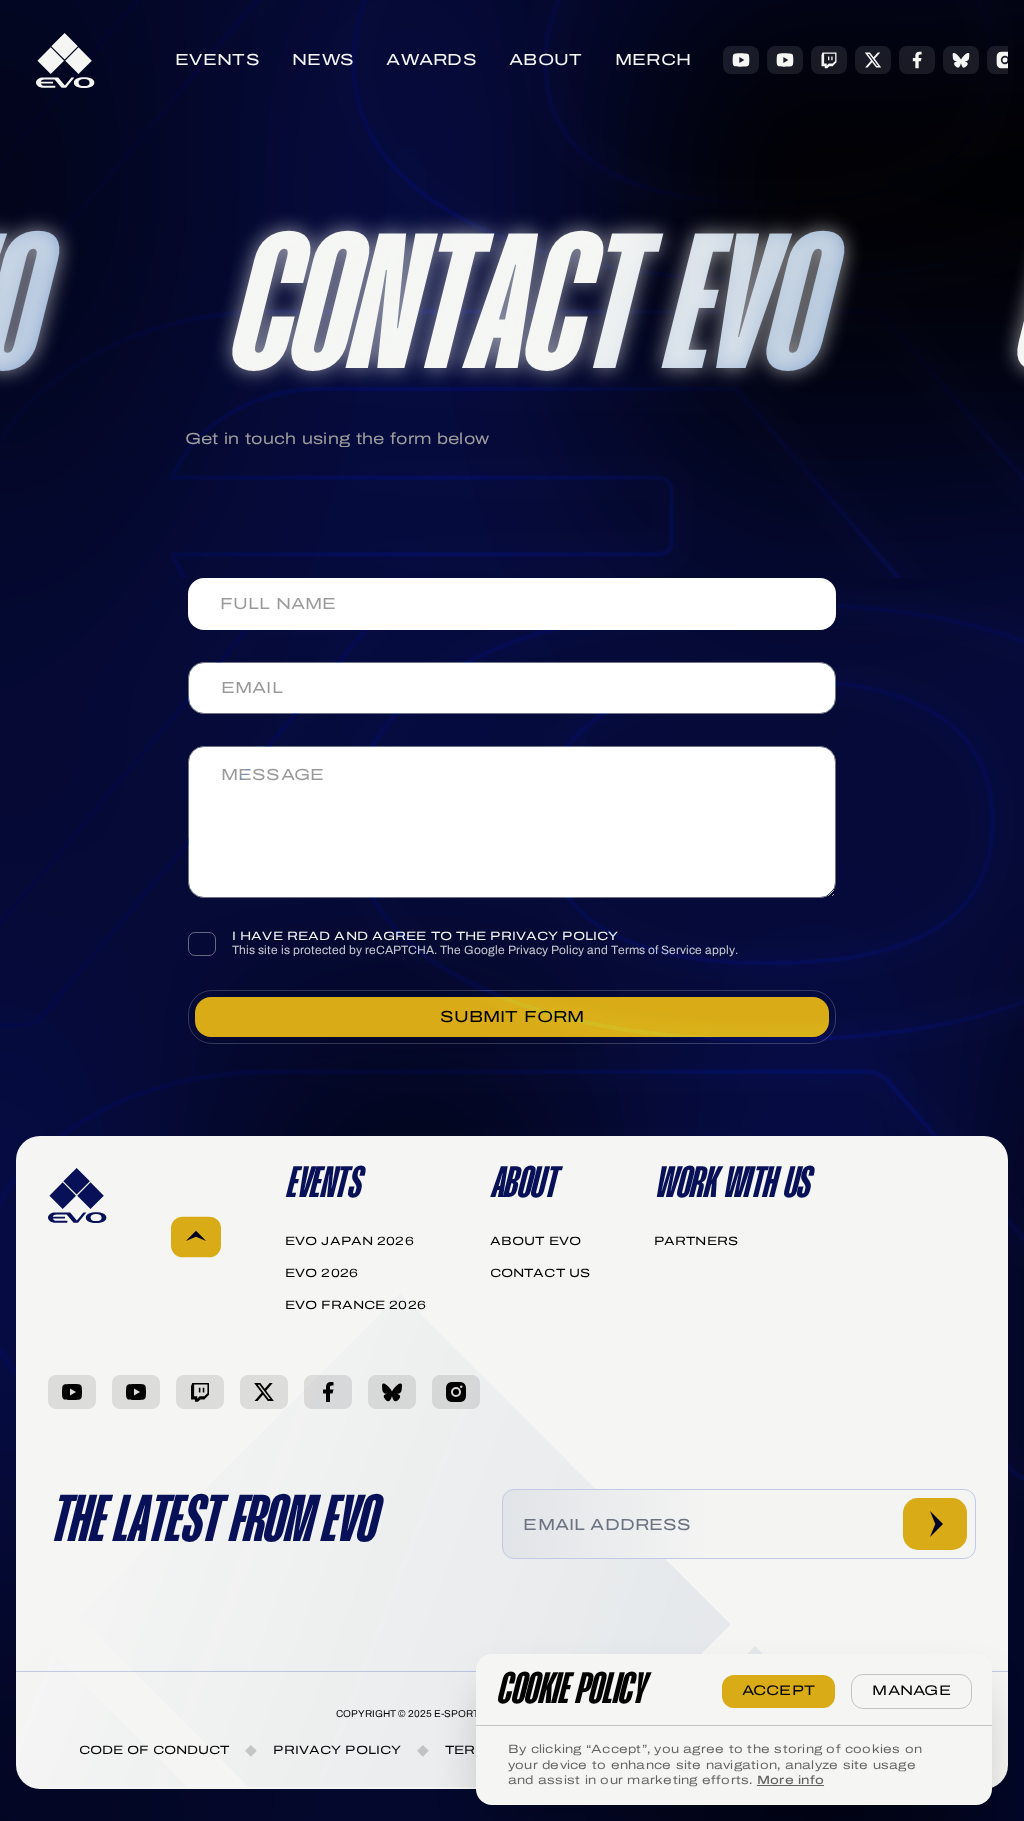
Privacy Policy (546, 950)
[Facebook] (917, 60)
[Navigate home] (65, 60)
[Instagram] (1005, 60)
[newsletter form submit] (935, 1524)
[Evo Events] (741, 60)
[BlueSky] (961, 60)
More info (790, 1780)
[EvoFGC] (785, 60)
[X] (873, 60)
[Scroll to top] (196, 1239)
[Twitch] (829, 60)
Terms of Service (656, 950)
